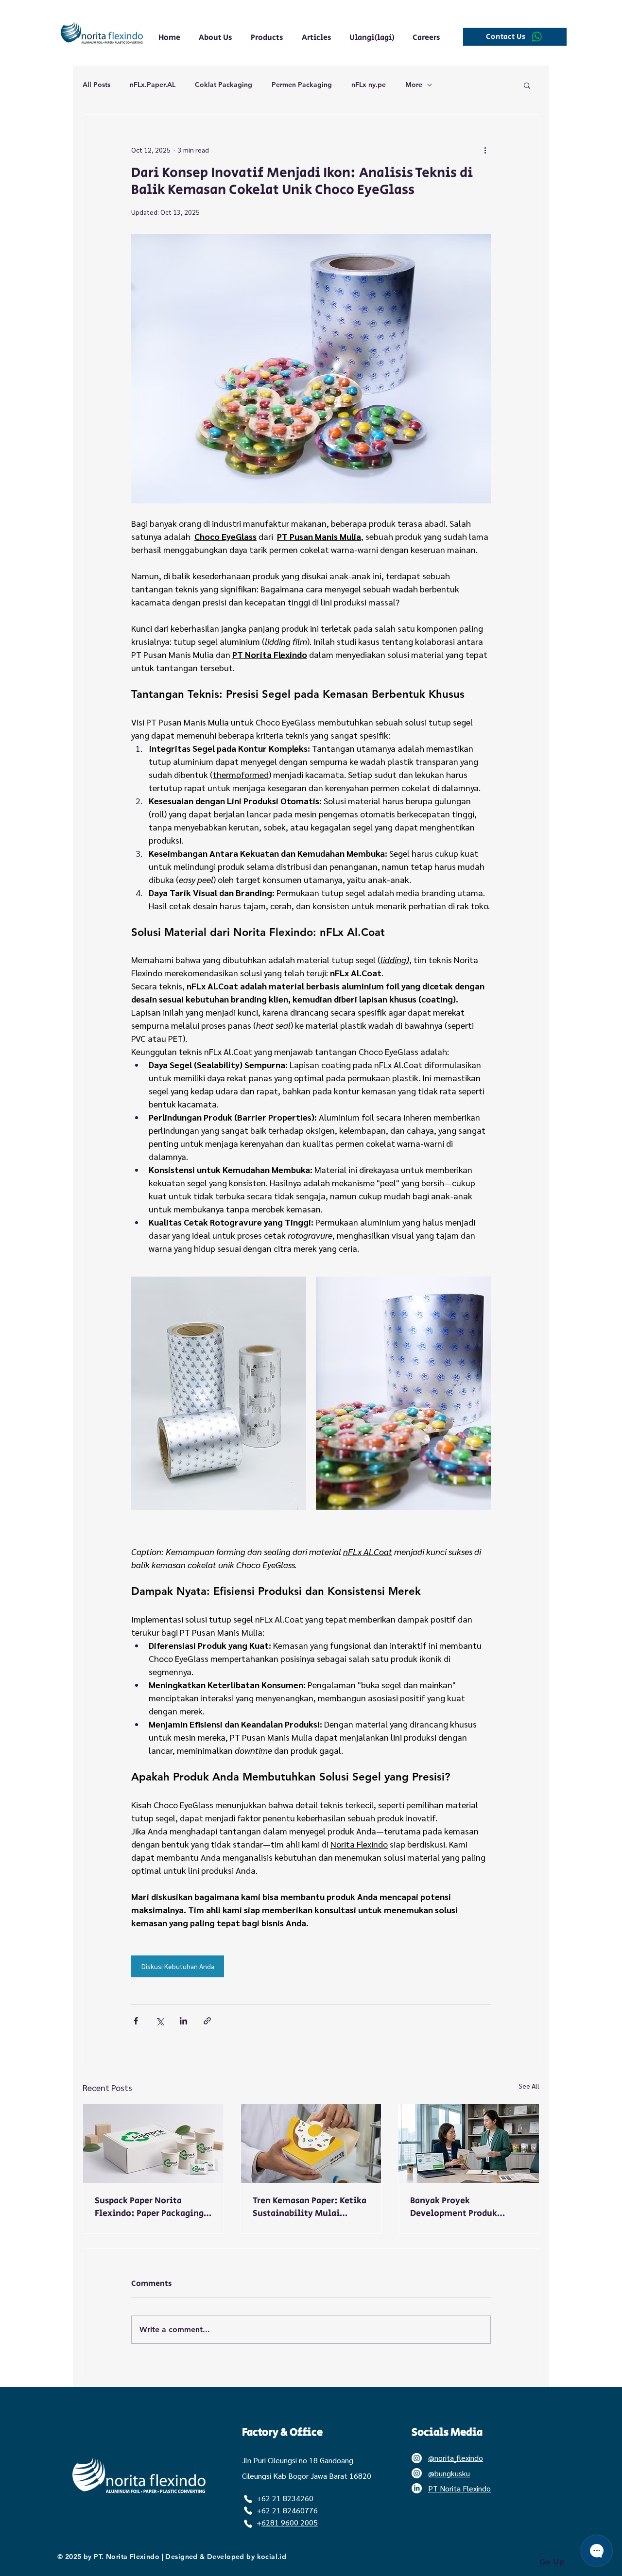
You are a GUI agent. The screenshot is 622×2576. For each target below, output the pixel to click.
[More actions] (485, 150)
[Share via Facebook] (136, 2021)
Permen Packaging (302, 85)
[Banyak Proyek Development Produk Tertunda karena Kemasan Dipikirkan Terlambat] (469, 2144)
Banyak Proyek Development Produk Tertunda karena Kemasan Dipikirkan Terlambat (463, 2207)
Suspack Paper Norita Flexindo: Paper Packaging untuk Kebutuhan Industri (149, 2207)
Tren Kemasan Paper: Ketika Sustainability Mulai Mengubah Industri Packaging (310, 2207)
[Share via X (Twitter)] (160, 2021)
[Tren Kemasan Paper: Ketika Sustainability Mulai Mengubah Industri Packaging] (311, 2144)
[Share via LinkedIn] (183, 2021)
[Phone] (248, 2499)
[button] (527, 85)
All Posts (96, 85)
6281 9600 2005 (290, 2522)
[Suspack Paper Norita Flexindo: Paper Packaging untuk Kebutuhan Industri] (153, 2144)
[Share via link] (207, 2021)
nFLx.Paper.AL (153, 85)
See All (529, 2086)
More (414, 85)
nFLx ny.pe (369, 85)
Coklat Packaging (224, 85)
